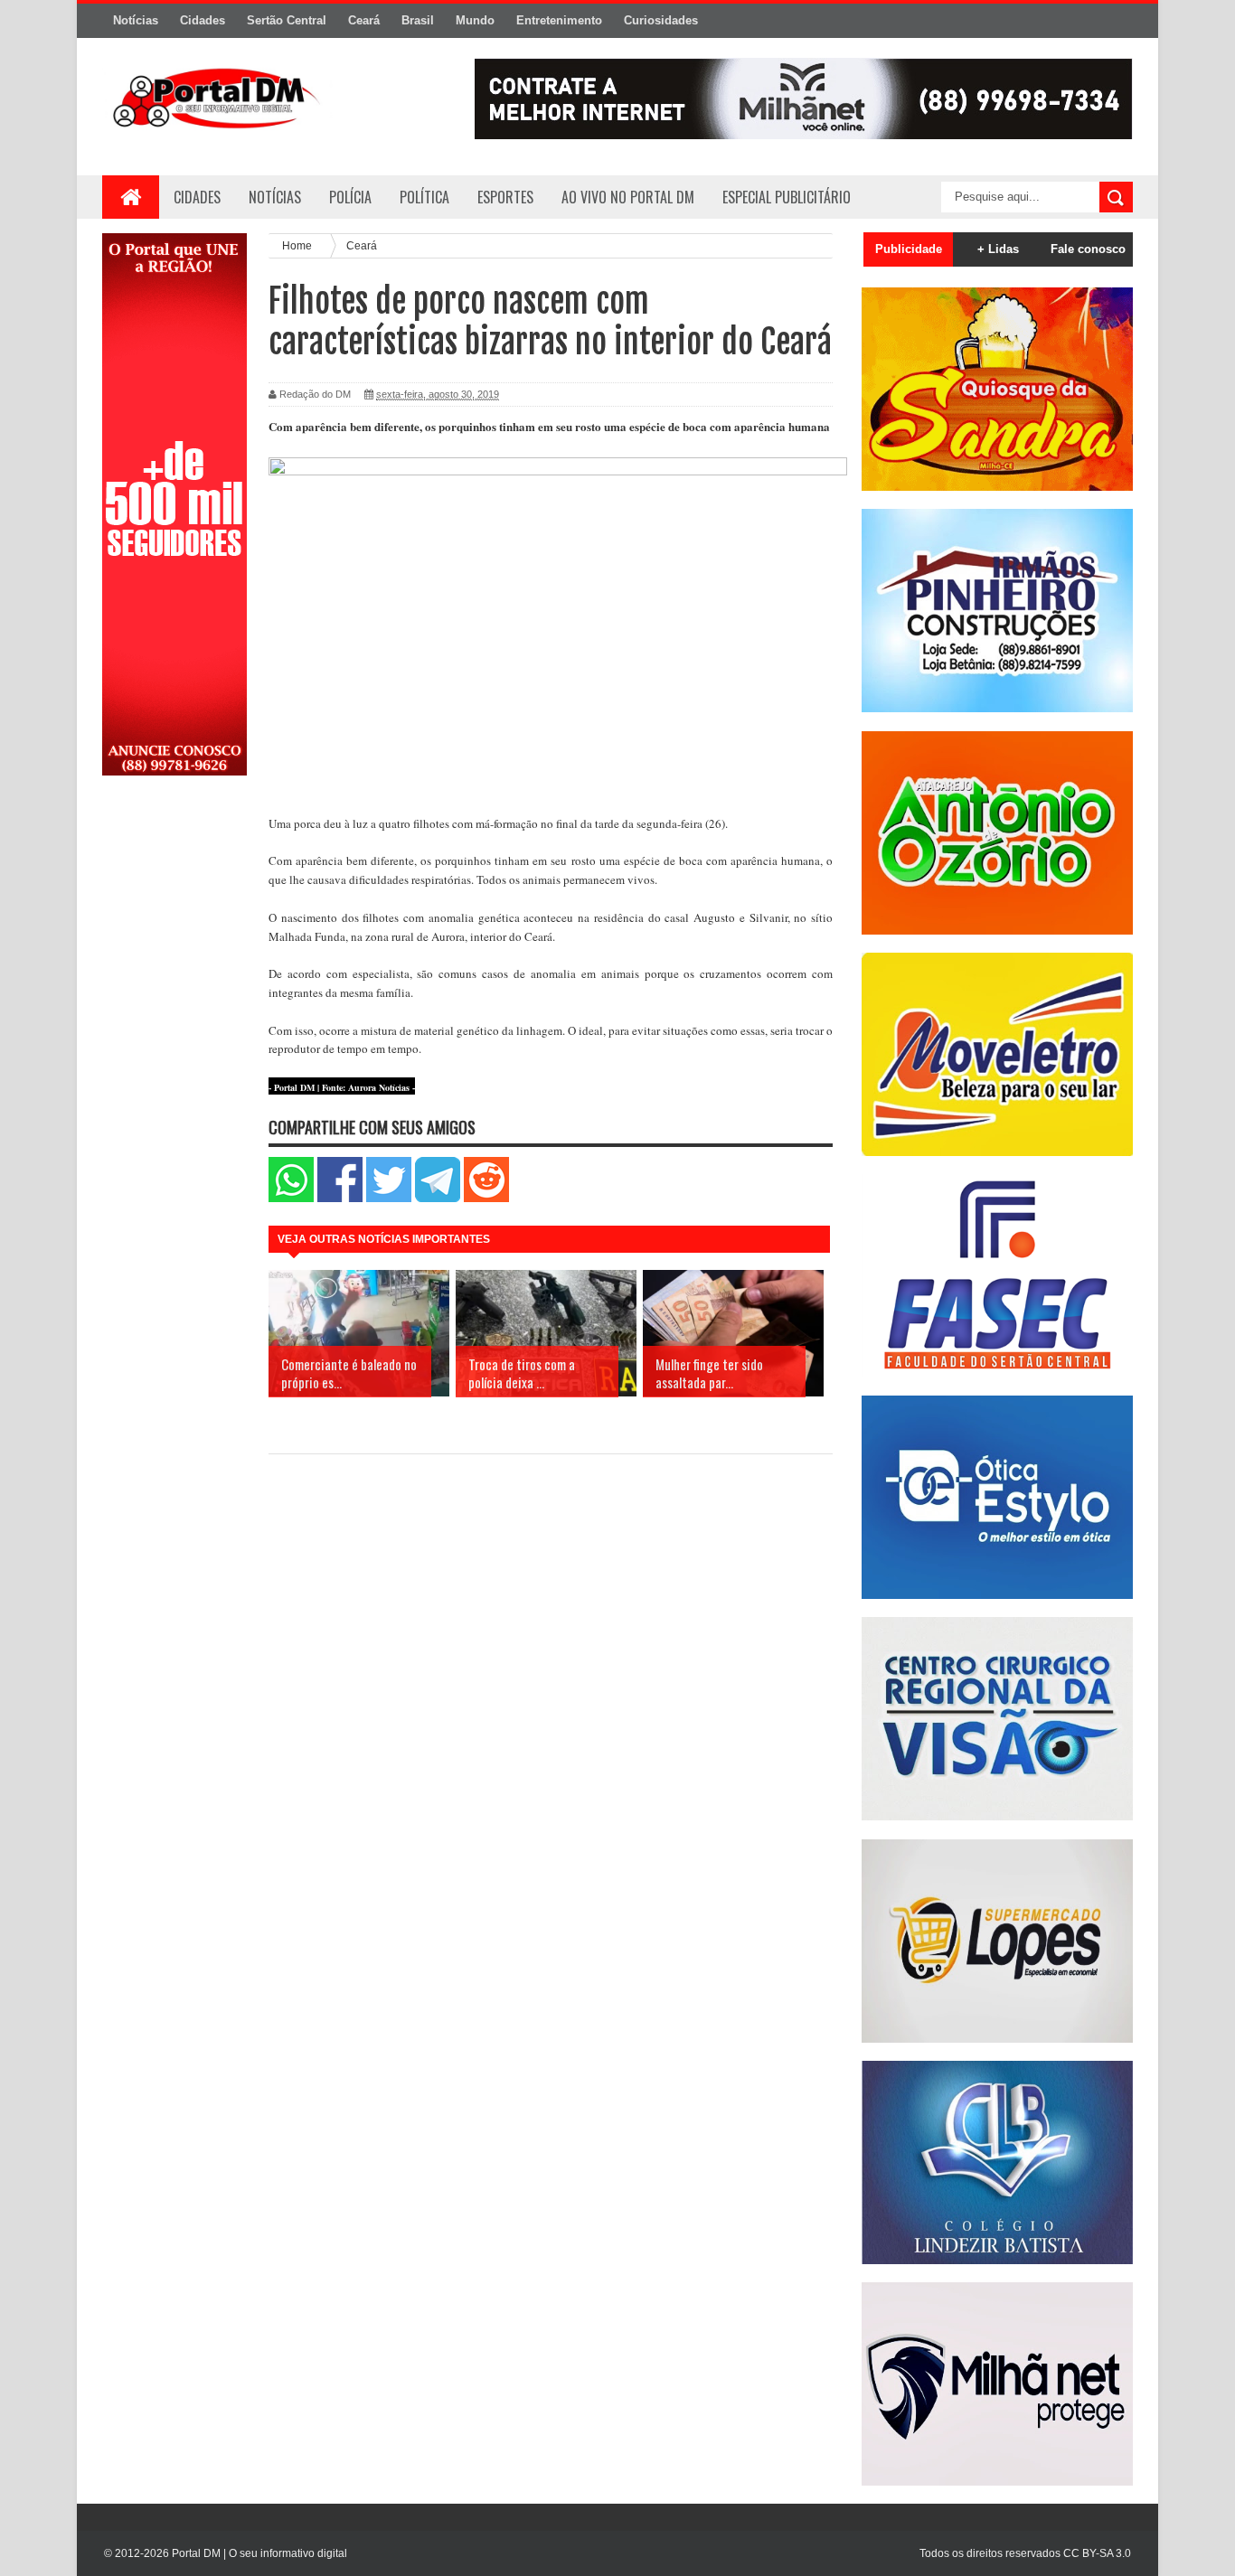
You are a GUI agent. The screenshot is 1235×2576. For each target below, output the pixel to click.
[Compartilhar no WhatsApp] (291, 1198)
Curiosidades (661, 20)
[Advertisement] (174, 1078)
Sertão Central (287, 20)
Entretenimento (559, 20)
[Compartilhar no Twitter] (389, 1198)
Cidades (203, 20)
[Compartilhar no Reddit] (486, 1198)
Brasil (418, 20)
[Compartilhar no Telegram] (438, 1198)
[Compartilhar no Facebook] (340, 1198)
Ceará (364, 20)
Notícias (136, 20)
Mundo (475, 20)
